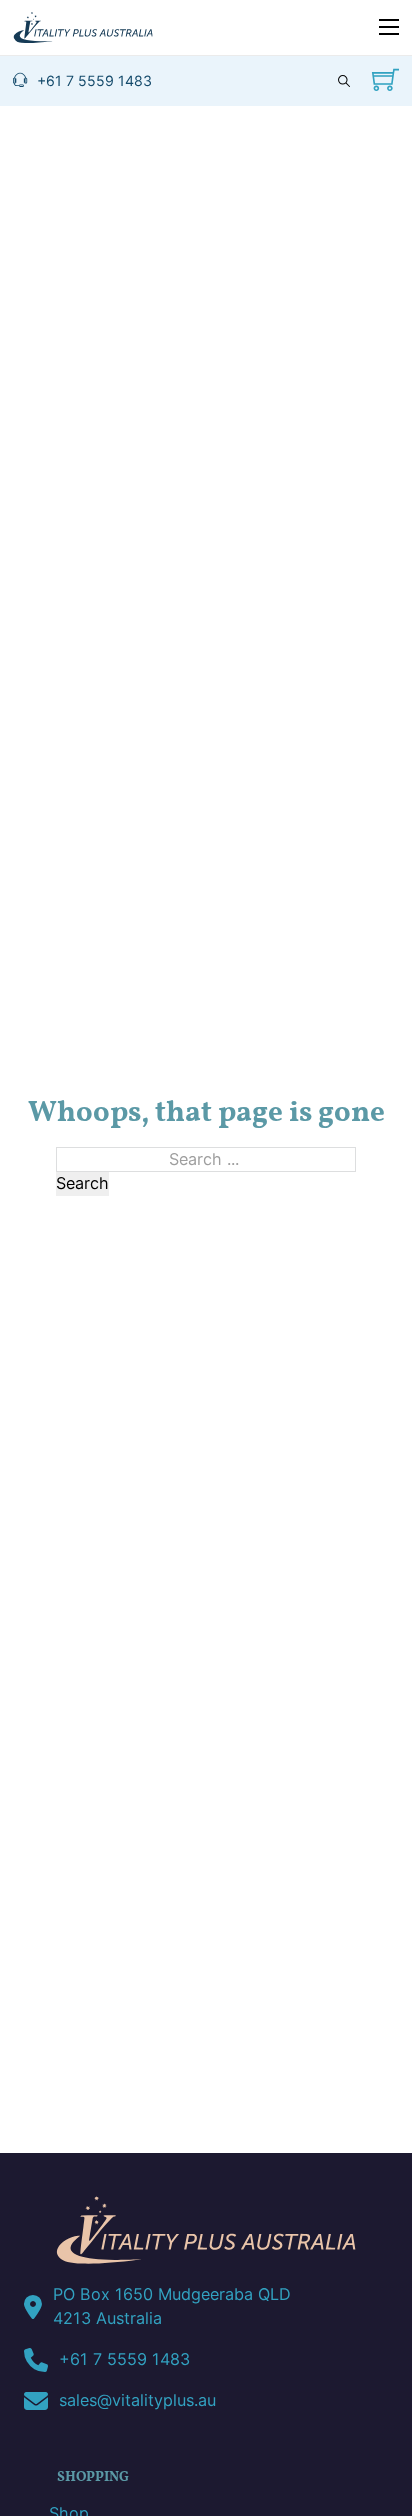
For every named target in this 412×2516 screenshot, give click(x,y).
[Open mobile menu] (389, 27)
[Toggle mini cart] (385, 79)
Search (82, 1183)
